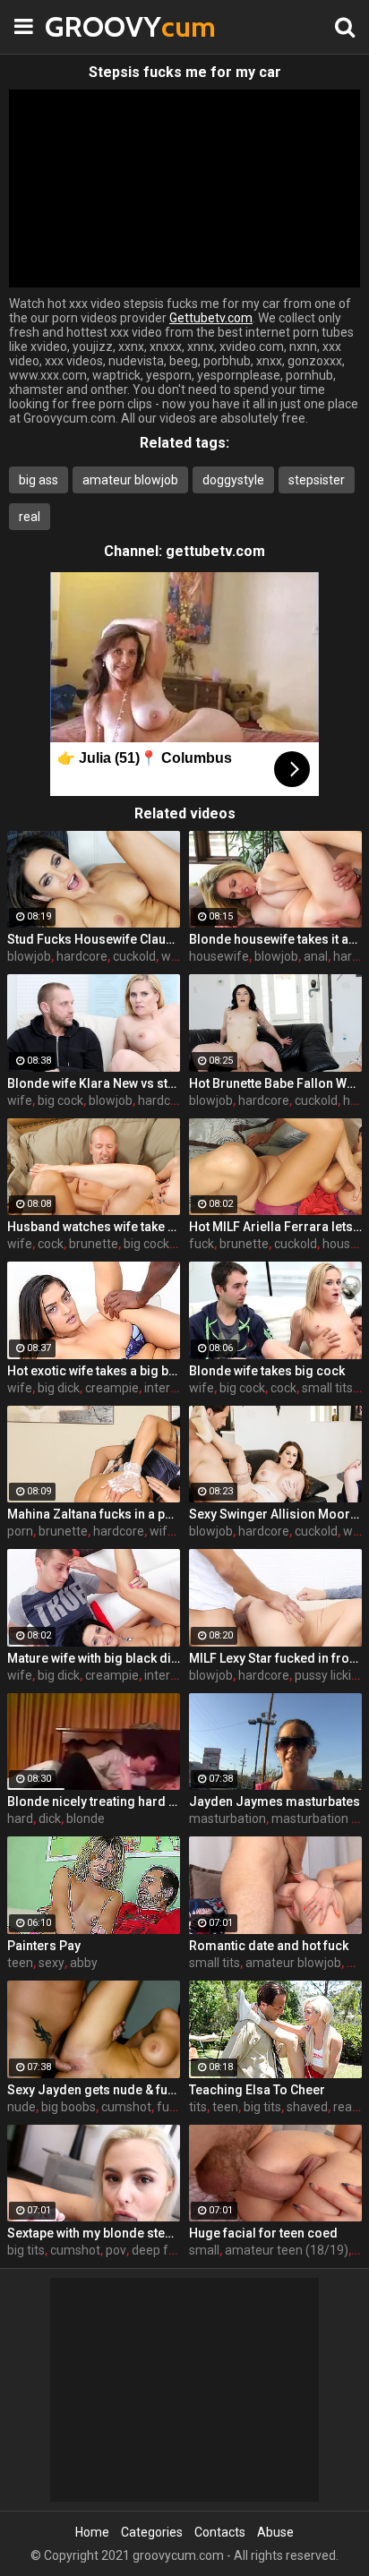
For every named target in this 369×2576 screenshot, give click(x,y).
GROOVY (90, 26)
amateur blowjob (130, 480)
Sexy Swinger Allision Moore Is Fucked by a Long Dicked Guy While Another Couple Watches (275, 1514)
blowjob (29, 956)
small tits (327, 1388)
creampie (112, 1388)
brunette (94, 1244)
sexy (51, 1963)
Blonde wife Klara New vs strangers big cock (94, 1083)
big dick (59, 1388)
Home (92, 2532)
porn (20, 1531)
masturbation (227, 1819)
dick (50, 1819)
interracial (172, 1388)
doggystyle (233, 480)
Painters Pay (44, 1946)
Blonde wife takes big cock (267, 1371)
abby (84, 1963)
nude (21, 2107)
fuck (202, 1244)
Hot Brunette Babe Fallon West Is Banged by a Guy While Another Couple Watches (275, 1083)
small (204, 2250)
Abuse (275, 2532)
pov (116, 2250)
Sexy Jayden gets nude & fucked (94, 2090)
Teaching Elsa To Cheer (257, 2090)
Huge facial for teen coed (263, 2233)
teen (20, 1963)
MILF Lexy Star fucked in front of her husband (275, 1658)
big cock (60, 1100)
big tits (262, 2107)
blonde (86, 1819)
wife (174, 956)
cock (51, 1244)
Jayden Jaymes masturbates (275, 1801)
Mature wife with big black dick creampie (94, 1658)
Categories (152, 2532)
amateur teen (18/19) (287, 2250)
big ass (39, 480)
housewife (219, 956)
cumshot (126, 2107)
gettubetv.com (215, 551)
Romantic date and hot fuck (269, 1946)
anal (316, 956)
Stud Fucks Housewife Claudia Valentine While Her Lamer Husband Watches (94, 939)
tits (198, 2107)
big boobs (69, 2107)
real (30, 517)
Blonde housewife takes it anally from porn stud (275, 939)
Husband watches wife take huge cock (94, 1227)
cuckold (134, 956)
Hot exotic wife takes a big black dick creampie (94, 1371)
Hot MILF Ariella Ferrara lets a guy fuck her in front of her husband (275, 1227)
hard (20, 1819)
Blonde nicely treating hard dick (94, 1801)
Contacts (220, 2532)
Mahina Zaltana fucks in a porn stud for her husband (94, 1514)
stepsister (317, 480)
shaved (307, 2107)
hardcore (82, 956)
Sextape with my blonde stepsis (94, 2233)
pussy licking (330, 1675)
